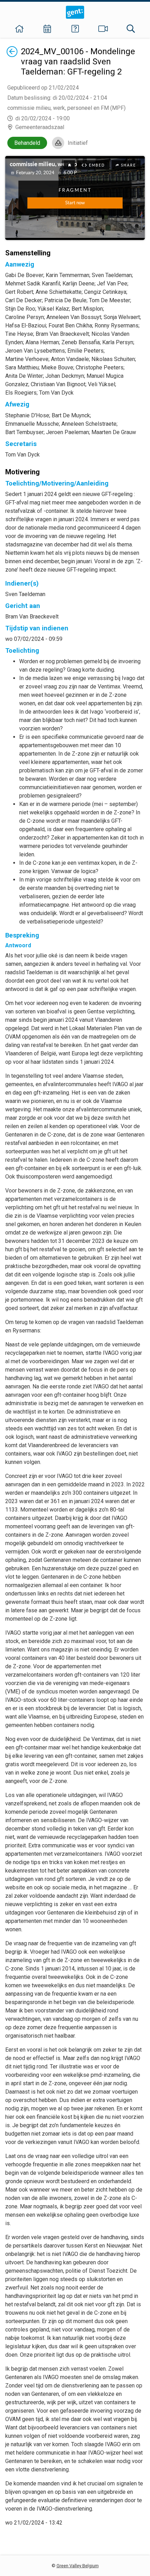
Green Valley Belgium (78, 2566)
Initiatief (78, 143)
